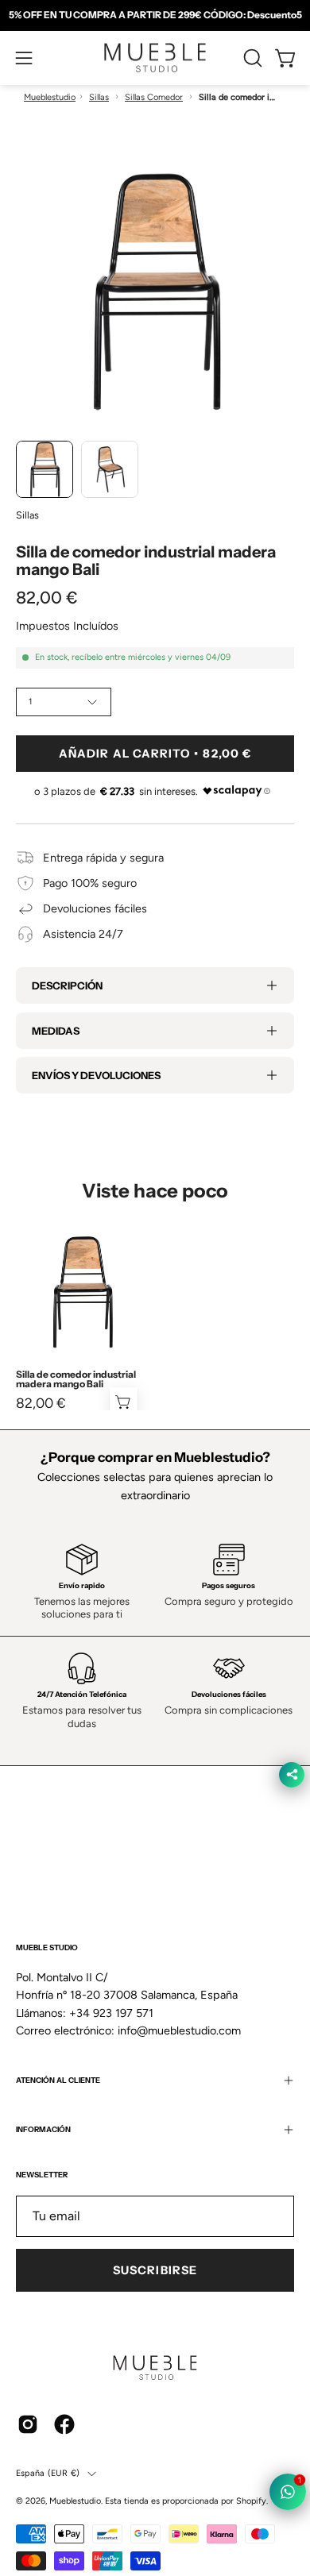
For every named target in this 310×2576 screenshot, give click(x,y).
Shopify (251, 2501)
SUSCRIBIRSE (155, 2270)
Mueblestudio (50, 97)
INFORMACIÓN (43, 2129)
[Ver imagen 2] (110, 469)
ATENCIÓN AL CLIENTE (58, 2080)
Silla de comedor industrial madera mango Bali (76, 1379)
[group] (155, 15)
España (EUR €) (48, 2473)
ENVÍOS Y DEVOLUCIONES (96, 1075)
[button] (251, 58)
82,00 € (41, 1403)
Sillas (99, 97)
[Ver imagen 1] (45, 469)
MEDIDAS (56, 1031)
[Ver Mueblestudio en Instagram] (28, 2424)
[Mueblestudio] (155, 58)
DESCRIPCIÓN (67, 985)
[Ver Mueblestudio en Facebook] (64, 2424)
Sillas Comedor (154, 97)
